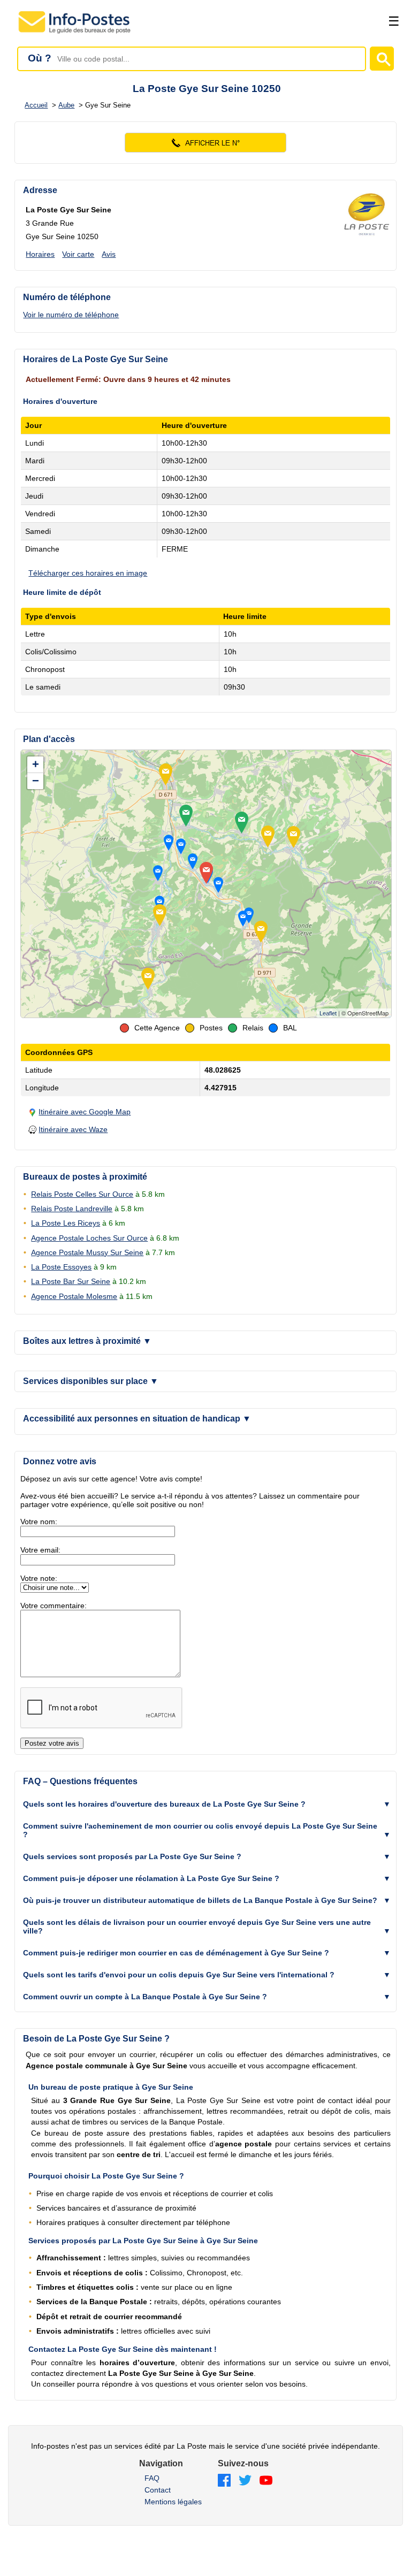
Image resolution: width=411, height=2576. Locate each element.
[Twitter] (245, 2481)
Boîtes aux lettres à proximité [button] (87, 1341)
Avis (109, 254)
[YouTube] (266, 2481)
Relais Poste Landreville (72, 1209)
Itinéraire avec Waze (73, 1129)
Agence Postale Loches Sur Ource (89, 1238)
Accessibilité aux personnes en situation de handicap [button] (137, 1419)
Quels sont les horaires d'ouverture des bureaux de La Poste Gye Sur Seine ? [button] (164, 1804)
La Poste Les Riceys (66, 1223)
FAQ (152, 2478)
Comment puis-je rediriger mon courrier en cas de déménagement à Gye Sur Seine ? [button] (176, 1953)
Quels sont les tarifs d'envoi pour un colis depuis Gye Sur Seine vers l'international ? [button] (179, 1975)
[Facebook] (224, 2481)
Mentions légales (173, 2502)
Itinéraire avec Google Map (85, 1112)
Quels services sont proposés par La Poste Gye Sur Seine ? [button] (132, 1856)
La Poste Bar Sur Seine (71, 1281)
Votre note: (39, 1578)
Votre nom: (39, 1522)
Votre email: (40, 1550)
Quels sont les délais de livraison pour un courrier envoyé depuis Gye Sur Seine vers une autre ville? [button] (197, 1927)
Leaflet (328, 1013)
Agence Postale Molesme (74, 1296)
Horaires (40, 254)
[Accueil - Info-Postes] (75, 33)
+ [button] (36, 764)
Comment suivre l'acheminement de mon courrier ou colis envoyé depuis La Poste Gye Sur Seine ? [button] (200, 1830)
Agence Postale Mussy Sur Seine (87, 1252)
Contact (158, 2490)
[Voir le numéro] (205, 143)
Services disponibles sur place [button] (91, 1381)
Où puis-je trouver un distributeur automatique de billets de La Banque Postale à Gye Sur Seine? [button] (200, 1900)
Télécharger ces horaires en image (88, 573)
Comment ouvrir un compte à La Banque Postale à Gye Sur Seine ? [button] (145, 1997)
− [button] (36, 781)
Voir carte (78, 254)
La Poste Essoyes (61, 1267)
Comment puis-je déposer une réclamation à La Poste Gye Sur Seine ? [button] (151, 1878)
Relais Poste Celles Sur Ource (82, 1194)
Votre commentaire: (54, 1606)
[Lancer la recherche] (382, 59)
